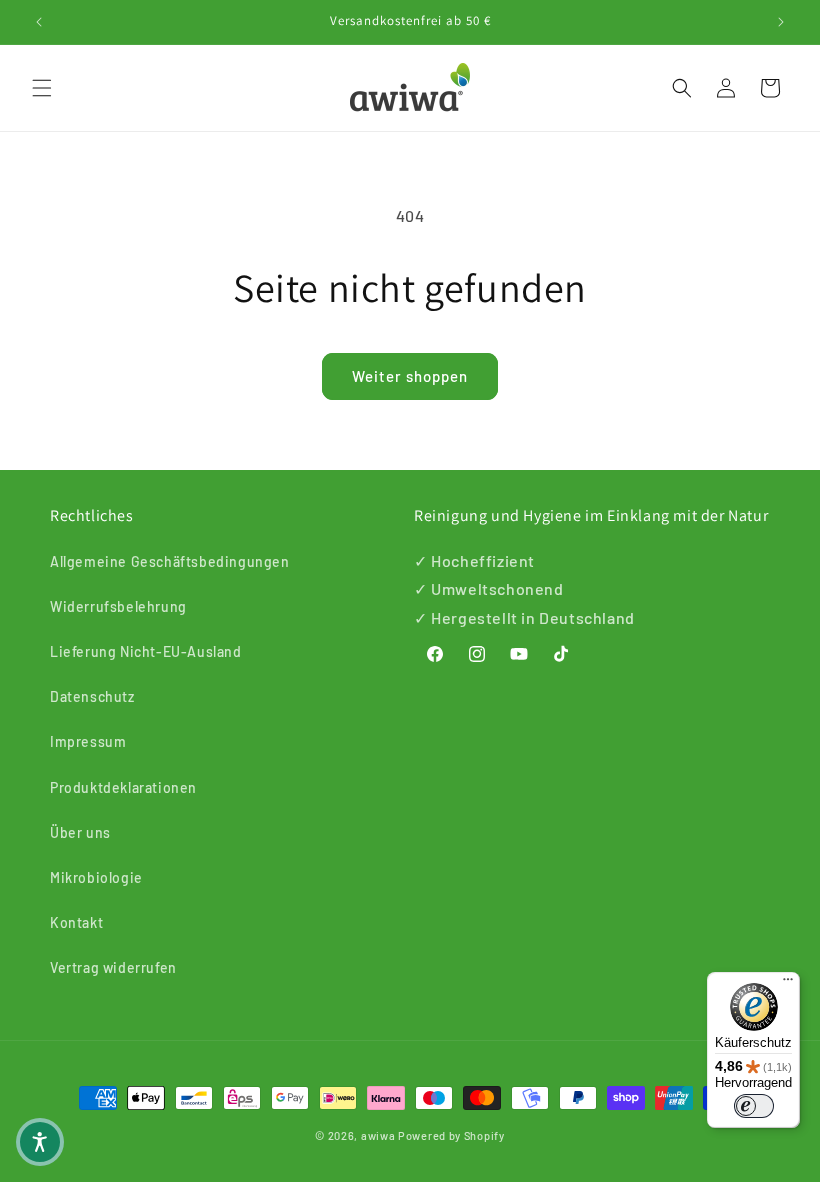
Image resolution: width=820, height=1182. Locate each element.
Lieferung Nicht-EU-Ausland (146, 651)
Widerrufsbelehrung (118, 606)
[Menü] (788, 984)
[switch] (754, 1106)
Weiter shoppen (410, 376)
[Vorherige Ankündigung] (39, 22)
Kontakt (76, 922)
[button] (42, 88)
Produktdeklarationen (123, 787)
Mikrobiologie (96, 877)
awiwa (378, 1135)
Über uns (80, 832)
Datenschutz (92, 696)
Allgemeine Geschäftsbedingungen (170, 561)
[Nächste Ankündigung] (781, 22)
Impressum (88, 741)
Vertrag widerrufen (113, 967)
